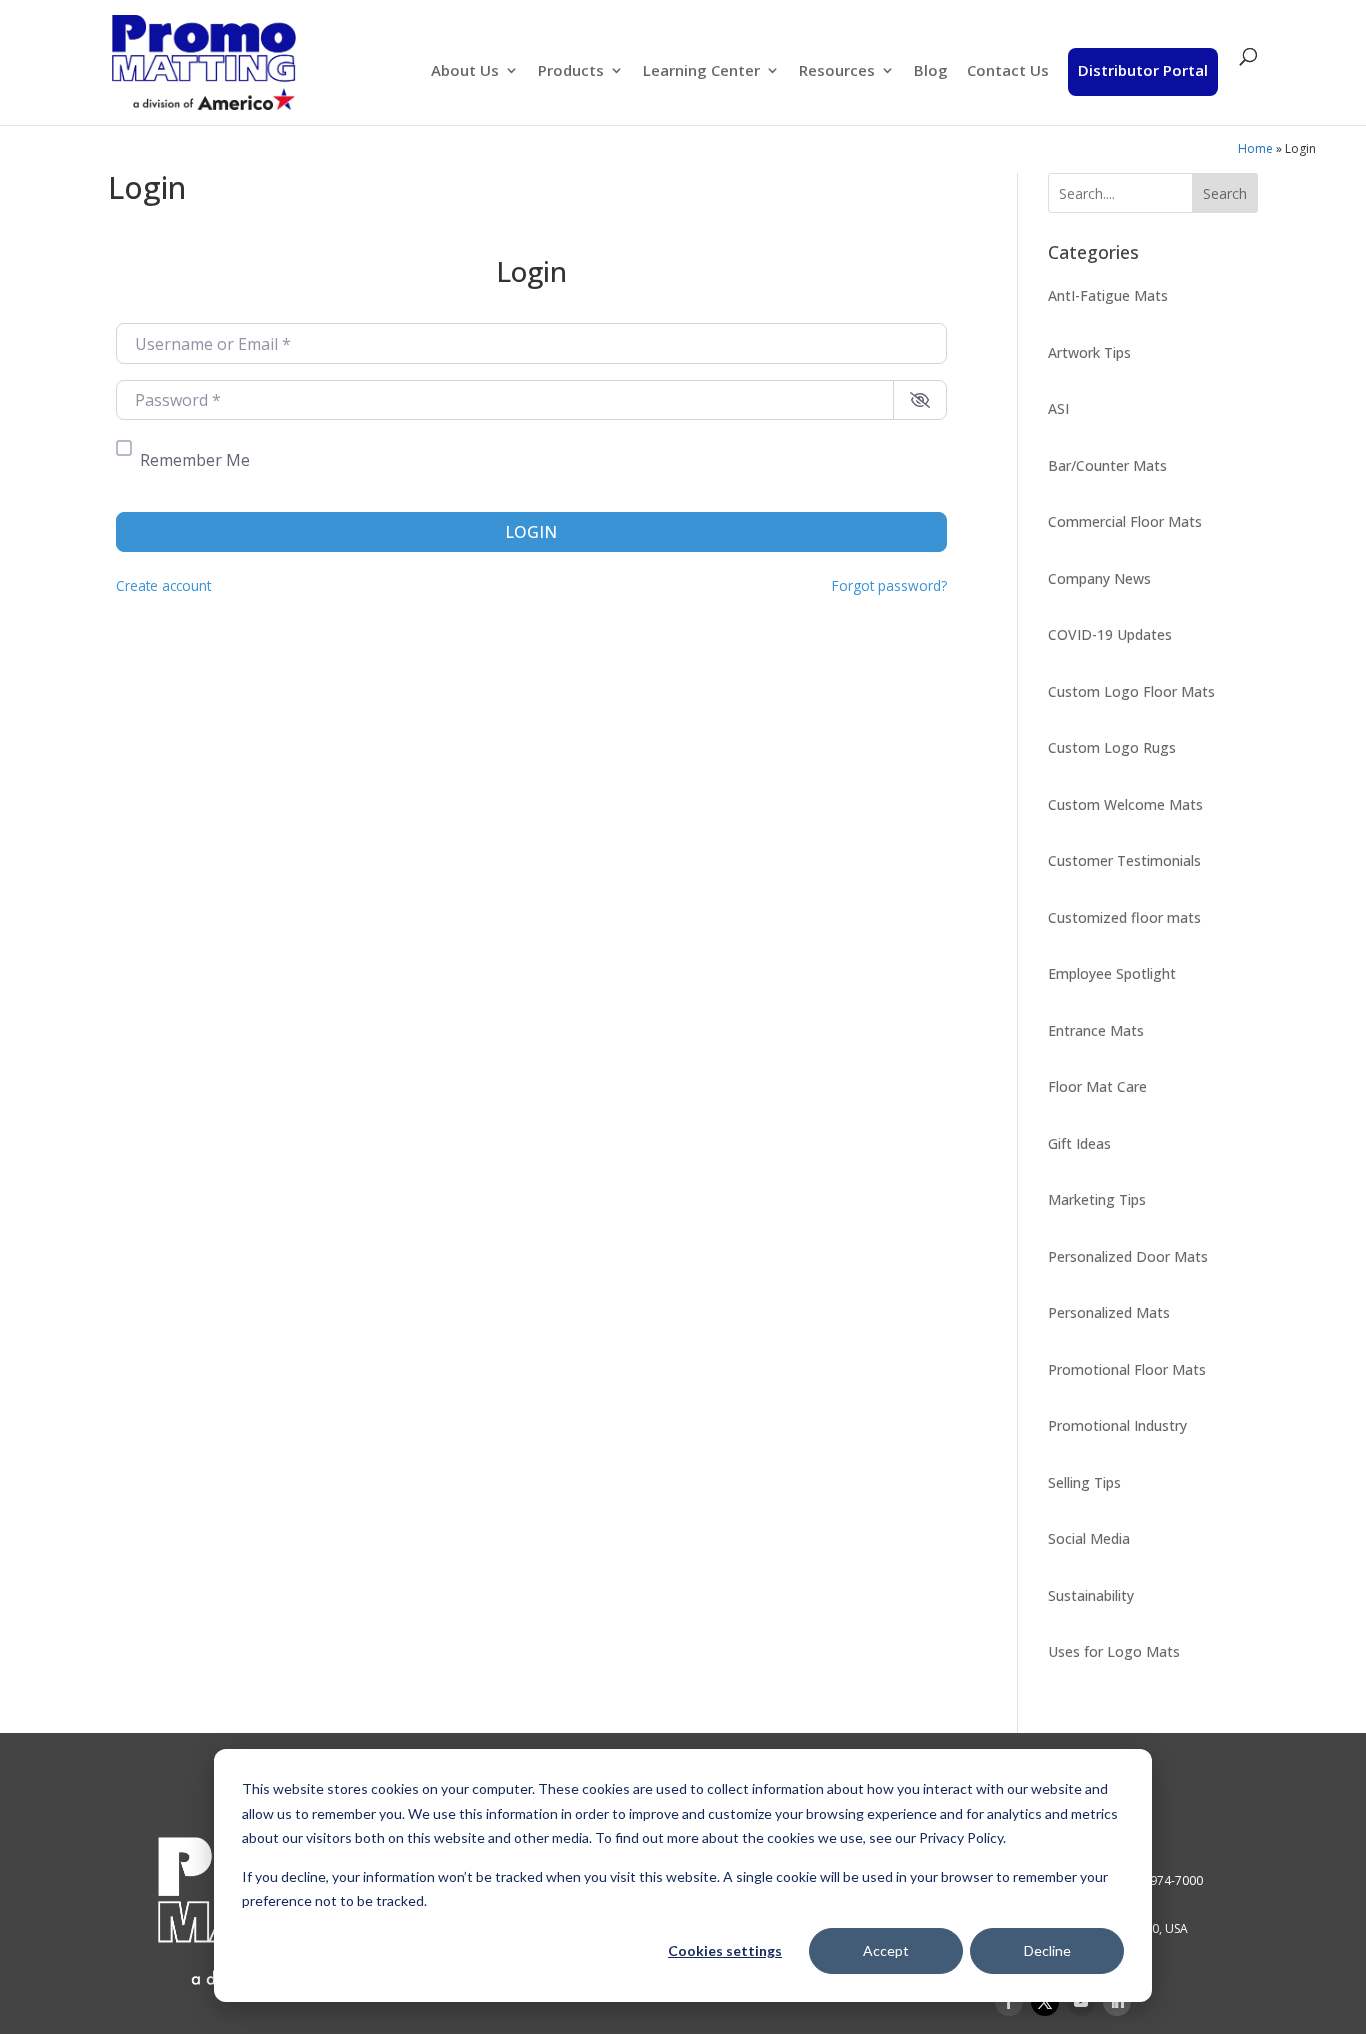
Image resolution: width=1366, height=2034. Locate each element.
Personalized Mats (1109, 1312)
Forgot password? (889, 585)
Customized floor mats (1124, 917)
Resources (837, 71)
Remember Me (195, 460)
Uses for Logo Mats (1114, 1651)
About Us (465, 71)
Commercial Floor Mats (1125, 521)
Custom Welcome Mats (1125, 804)
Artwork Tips (1089, 352)
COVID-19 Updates (1110, 634)
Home (1255, 148)
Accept (886, 1950)
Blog (931, 71)
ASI (1058, 408)
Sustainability (1091, 1595)
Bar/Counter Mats (1107, 465)
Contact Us (1008, 71)
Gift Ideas (1079, 1143)
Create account (163, 585)
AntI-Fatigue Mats (1108, 295)
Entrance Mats (1096, 1030)
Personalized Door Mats (1128, 1256)
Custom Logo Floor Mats (1131, 691)
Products (571, 71)
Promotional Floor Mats (1127, 1369)
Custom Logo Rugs (1112, 747)
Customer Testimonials (1124, 860)
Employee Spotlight (1112, 973)
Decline (1047, 1950)
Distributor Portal (1143, 70)
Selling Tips (1084, 1482)
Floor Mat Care (1097, 1086)
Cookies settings (725, 1950)
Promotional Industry (1117, 1425)
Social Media (1089, 1538)
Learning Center (701, 71)
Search (1225, 193)
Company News (1099, 578)
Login (531, 532)
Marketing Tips (1097, 1199)
